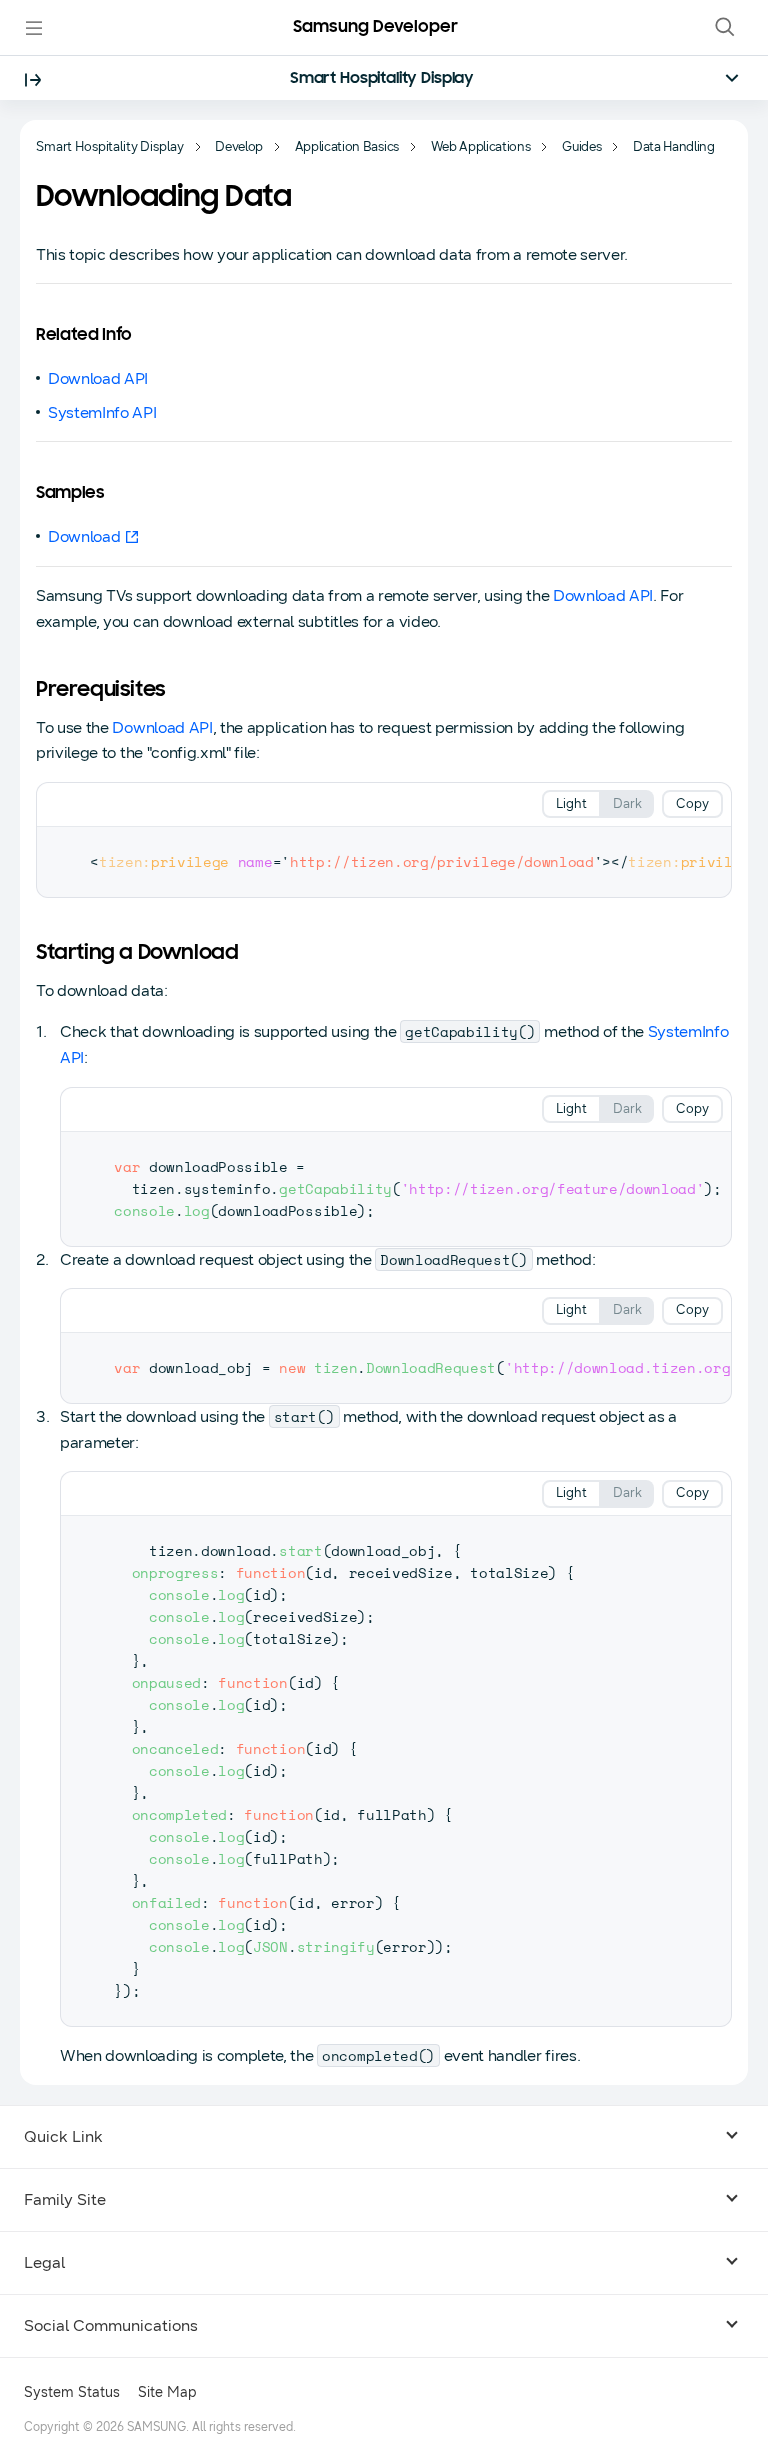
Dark (627, 804)
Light (571, 804)
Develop (239, 147)
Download (84, 536)
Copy (692, 804)
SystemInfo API (102, 412)
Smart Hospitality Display (382, 79)
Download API (98, 378)
